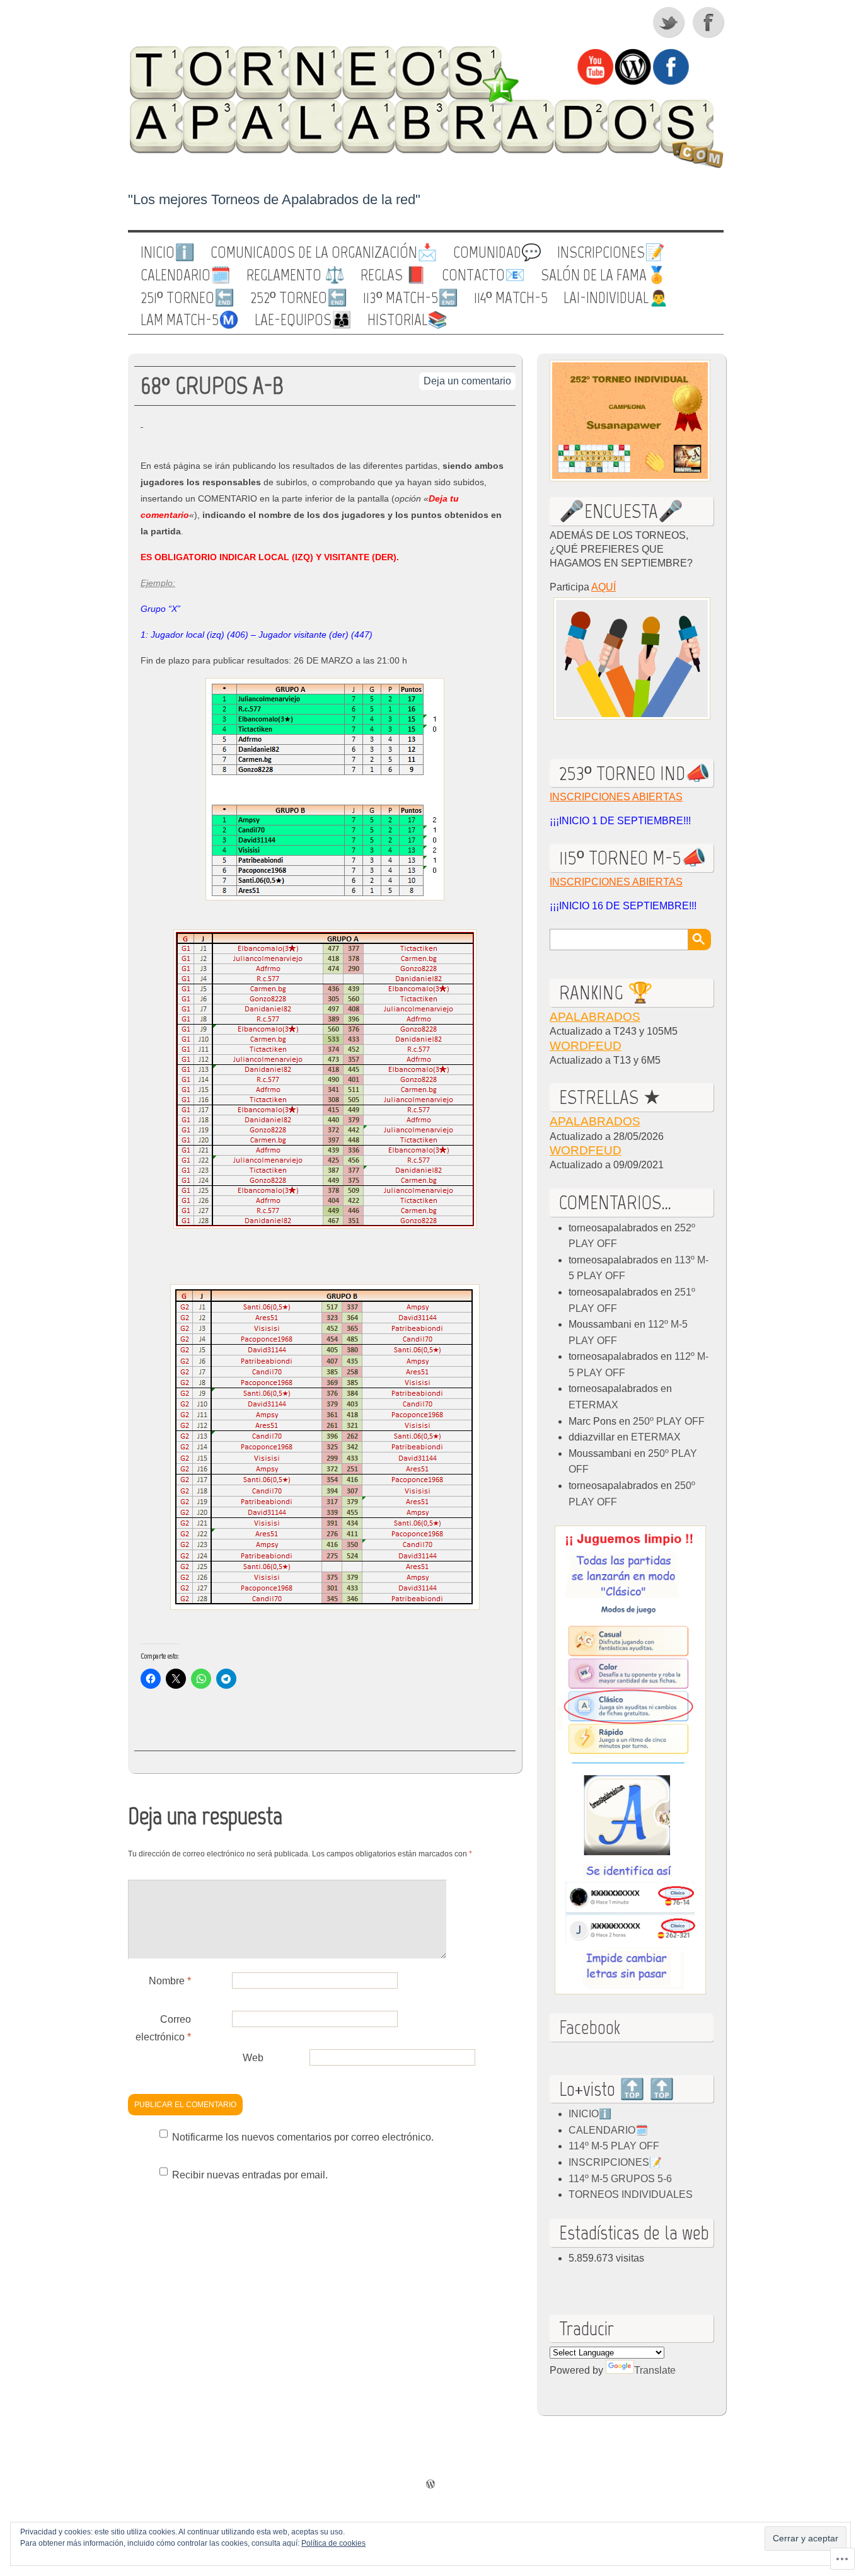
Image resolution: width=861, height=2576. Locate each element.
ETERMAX (593, 1405)
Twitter (669, 22)
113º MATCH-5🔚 (411, 298)
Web (253, 2058)
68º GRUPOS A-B (212, 385)
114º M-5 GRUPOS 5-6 (620, 2179)
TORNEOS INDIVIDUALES (631, 2194)
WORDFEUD (586, 1046)
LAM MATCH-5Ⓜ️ (190, 320)
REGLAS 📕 (393, 275)
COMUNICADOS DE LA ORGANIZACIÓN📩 (324, 253)
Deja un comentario (467, 381)
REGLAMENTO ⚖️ (296, 275)
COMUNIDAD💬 (497, 253)
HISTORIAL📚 (407, 320)
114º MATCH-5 (511, 298)
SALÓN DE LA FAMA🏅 (604, 275)
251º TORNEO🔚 (188, 298)
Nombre (170, 1981)
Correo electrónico (163, 2028)
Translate (655, 2370)
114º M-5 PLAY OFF (614, 2146)
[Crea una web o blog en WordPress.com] (430, 2485)
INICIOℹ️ (168, 253)
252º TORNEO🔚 (299, 298)
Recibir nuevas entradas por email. (250, 2175)
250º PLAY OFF (669, 1421)
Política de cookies (333, 2543)
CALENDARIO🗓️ (186, 275)
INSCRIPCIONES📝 (611, 253)
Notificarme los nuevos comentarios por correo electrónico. (303, 2137)
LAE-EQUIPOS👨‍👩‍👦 (303, 320)
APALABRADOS (595, 1017)
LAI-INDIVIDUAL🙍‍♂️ (616, 298)
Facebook (710, 22)
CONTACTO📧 (483, 275)
